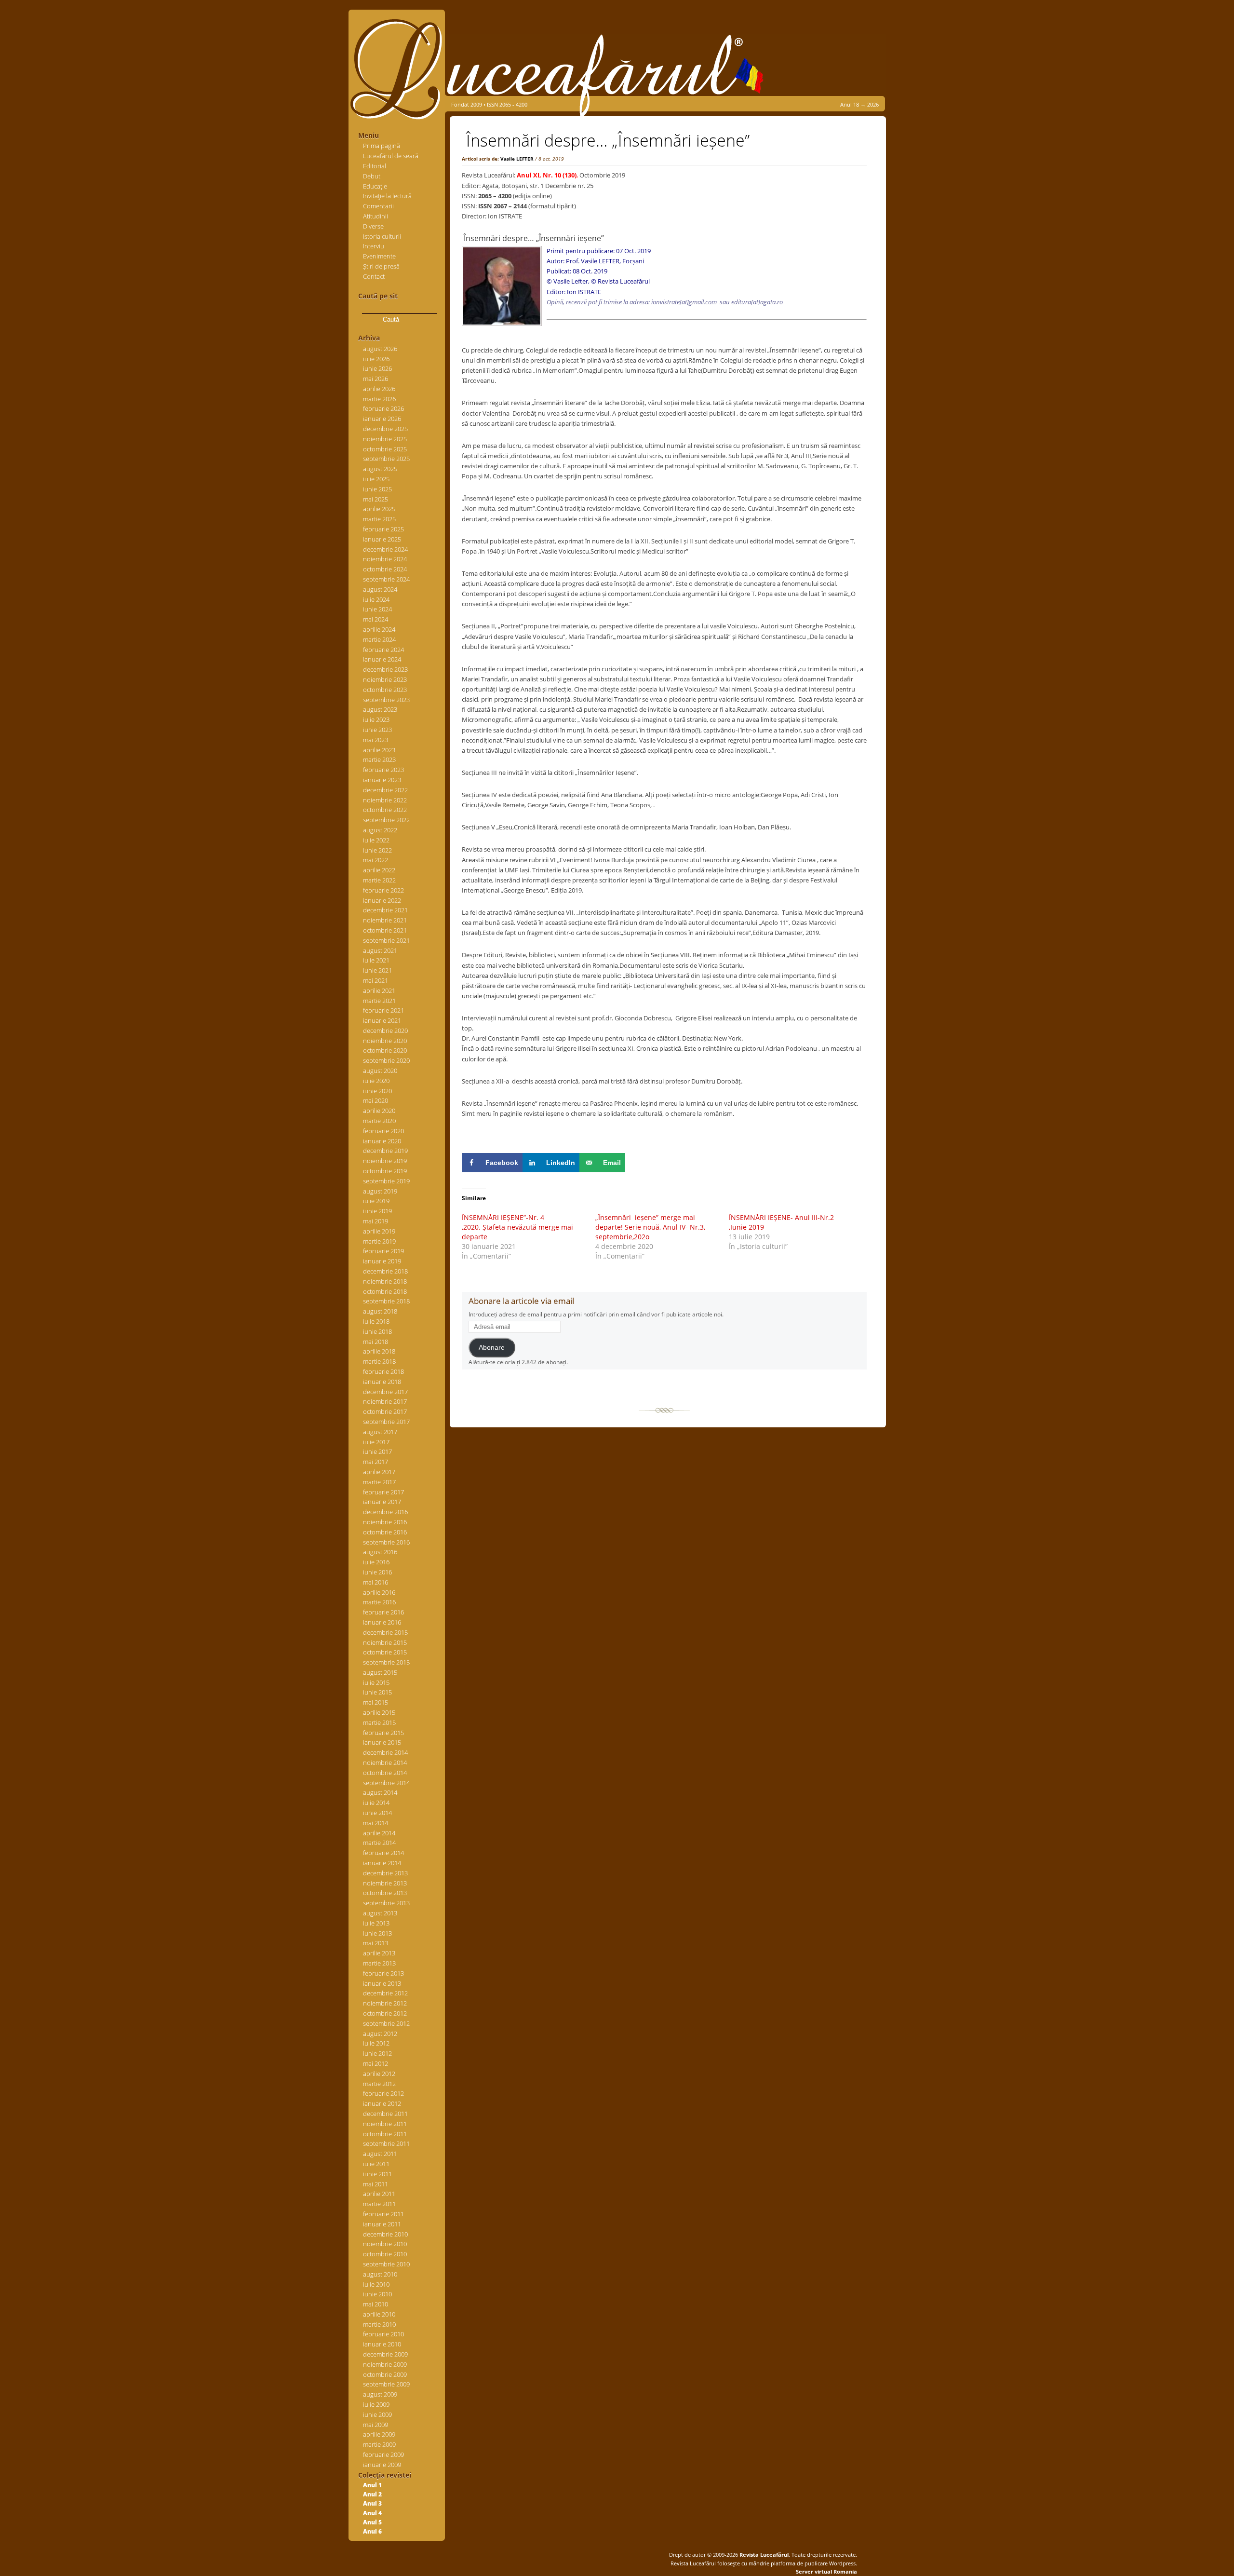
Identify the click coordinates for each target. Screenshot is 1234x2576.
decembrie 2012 (385, 1993)
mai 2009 (376, 2425)
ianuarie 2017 (382, 1502)
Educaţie (375, 186)
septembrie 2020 (386, 1060)
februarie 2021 (383, 1010)
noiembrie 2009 (385, 2364)
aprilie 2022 (379, 870)
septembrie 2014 (386, 1783)
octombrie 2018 (385, 1291)
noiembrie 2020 (385, 1041)
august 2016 (380, 1552)
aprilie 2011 (379, 2194)
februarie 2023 (383, 770)
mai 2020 (376, 1100)
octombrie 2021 (385, 930)
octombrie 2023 (385, 690)
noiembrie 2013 (385, 1883)
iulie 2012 (376, 2043)
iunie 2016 (377, 1572)
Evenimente (379, 256)
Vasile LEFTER (517, 159)
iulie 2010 (376, 2284)
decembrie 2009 (385, 2354)
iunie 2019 (377, 1211)
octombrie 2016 (385, 1532)
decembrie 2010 (385, 2234)
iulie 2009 (376, 2404)
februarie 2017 (383, 1492)
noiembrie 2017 (385, 1401)
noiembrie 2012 (385, 2003)
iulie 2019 (376, 1201)
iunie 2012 (377, 2053)
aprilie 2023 (379, 750)
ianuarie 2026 (382, 419)
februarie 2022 (383, 890)
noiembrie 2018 (385, 1281)
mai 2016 (376, 1582)
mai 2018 (376, 1342)
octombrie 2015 (385, 1652)
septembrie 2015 (386, 1662)
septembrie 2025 (386, 459)
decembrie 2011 (385, 2114)
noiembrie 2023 (385, 679)
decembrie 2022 (385, 790)
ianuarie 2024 (382, 659)
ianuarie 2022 (382, 900)
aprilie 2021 (379, 990)
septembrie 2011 (386, 2143)
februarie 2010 (383, 2334)
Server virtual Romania (826, 2571)
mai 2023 (376, 740)
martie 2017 (379, 1482)
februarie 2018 (383, 1371)
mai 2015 (376, 1702)
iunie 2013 (377, 1933)
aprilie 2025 (379, 509)
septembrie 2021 (386, 940)
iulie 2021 (376, 960)
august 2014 (380, 1792)
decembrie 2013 (385, 1873)
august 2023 (380, 709)
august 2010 (380, 2274)
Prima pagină (382, 146)
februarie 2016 (383, 1612)
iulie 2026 (376, 359)
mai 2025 (376, 499)
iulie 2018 (376, 1321)
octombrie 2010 (385, 2254)
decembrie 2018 (385, 1271)
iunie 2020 (377, 1091)
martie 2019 (379, 1241)
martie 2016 (379, 1602)
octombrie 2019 (385, 1171)
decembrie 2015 (385, 1632)
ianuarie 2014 (382, 1863)
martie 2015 (379, 1722)
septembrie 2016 (386, 1542)
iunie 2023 (377, 730)
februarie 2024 (383, 650)
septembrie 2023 (386, 700)
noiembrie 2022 (385, 800)
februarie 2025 (383, 529)
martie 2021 (379, 1001)
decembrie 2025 (385, 429)
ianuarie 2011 (382, 2224)
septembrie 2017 (386, 1422)
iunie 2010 (377, 2294)
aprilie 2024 (379, 629)
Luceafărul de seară (391, 156)
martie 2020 (379, 1121)
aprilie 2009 (379, 2434)
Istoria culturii (382, 236)
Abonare (492, 1348)
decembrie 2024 (385, 549)
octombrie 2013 (385, 1893)
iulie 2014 (376, 1803)
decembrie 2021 (385, 910)
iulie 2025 (376, 479)
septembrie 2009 (386, 2384)
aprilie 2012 (379, 2074)
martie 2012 (379, 2084)
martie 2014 (379, 1843)
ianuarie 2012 (382, 2103)
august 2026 (380, 349)
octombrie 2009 (385, 2374)
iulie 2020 (376, 1081)
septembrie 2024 (386, 579)
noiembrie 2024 (385, 559)
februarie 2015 (383, 1733)
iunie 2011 (377, 2174)
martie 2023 (379, 759)
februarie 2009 (383, 2454)
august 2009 (380, 2394)
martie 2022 (379, 880)
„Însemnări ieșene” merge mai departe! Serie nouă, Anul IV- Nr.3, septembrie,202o (650, 1227)
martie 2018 (379, 1361)
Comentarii (378, 206)
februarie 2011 (383, 2214)
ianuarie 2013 (382, 1983)
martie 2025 (379, 519)
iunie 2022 (377, 850)
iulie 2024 (376, 599)
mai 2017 (376, 1462)
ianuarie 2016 (382, 1622)
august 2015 (380, 1672)
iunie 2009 (377, 2414)
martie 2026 (379, 399)
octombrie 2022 (385, 810)
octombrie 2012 (385, 2013)
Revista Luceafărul (763, 2555)
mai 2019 (376, 1221)
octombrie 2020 (385, 1050)
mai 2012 (376, 2063)
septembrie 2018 (386, 1301)
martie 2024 (379, 639)
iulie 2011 (376, 2164)
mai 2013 (376, 1943)
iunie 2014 (377, 1813)
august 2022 (380, 830)
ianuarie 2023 (382, 780)
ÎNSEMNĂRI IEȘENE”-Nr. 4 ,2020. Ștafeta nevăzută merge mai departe (517, 1227)
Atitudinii (376, 216)
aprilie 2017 (379, 1472)
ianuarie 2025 (382, 539)
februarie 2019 (383, 1251)
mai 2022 (376, 860)
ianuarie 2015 (382, 1742)
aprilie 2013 (379, 1953)
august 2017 (380, 1432)
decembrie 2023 (385, 669)
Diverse (373, 226)
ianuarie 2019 (382, 1261)
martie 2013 (379, 1963)
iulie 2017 (376, 1442)
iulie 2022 (376, 840)
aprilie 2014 (379, 1833)
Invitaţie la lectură (387, 196)
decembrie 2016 (385, 1512)
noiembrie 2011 (385, 2124)
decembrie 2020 (385, 1030)
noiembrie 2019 (385, 1161)
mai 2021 (376, 980)
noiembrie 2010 (385, 2244)
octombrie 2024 (385, 569)
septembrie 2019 (386, 1181)
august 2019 (380, 1191)
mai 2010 (376, 2304)
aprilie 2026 (379, 389)
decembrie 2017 (385, 1392)
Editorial (375, 166)
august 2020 (380, 1071)
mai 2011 (376, 2184)
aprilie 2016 (379, 1592)
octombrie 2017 (385, 1411)
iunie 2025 (377, 489)
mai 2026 (376, 379)
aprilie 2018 (379, 1351)
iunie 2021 (377, 970)
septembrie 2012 (386, 2023)
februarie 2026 (383, 408)
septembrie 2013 (386, 1903)
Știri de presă (381, 266)
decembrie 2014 (385, 1752)
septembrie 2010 (386, 2264)
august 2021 (380, 950)
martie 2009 (379, 2444)
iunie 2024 (377, 609)
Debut (372, 176)
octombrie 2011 (385, 2134)
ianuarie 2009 (382, 2465)
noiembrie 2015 (385, 1642)
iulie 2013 (376, 1923)
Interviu (374, 246)
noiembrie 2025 (385, 439)
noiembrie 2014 (385, 1763)
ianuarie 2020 (382, 1141)
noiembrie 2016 (385, 1522)
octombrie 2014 (385, 1773)
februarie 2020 (383, 1131)
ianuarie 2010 (382, 2344)
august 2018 (380, 1311)
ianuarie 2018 (382, 1382)
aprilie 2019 (379, 1231)
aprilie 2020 (379, 1111)
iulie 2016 (376, 1562)
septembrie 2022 (386, 820)
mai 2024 (376, 619)
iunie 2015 (377, 1692)
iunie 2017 (377, 1451)
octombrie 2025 (385, 449)
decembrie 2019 (385, 1151)
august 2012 (380, 2034)
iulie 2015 (376, 1682)
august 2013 (380, 1913)
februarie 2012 (383, 2093)
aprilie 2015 (379, 1712)
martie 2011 (379, 2204)
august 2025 (380, 469)
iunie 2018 (377, 1331)
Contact (374, 276)
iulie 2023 (376, 719)
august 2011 (380, 2154)
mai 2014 (376, 1823)
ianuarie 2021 (382, 1020)
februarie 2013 (383, 1973)
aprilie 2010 (379, 2314)
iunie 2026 (377, 368)
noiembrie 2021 (385, 920)
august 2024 (380, 589)
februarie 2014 (383, 1853)
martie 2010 (379, 2324)
